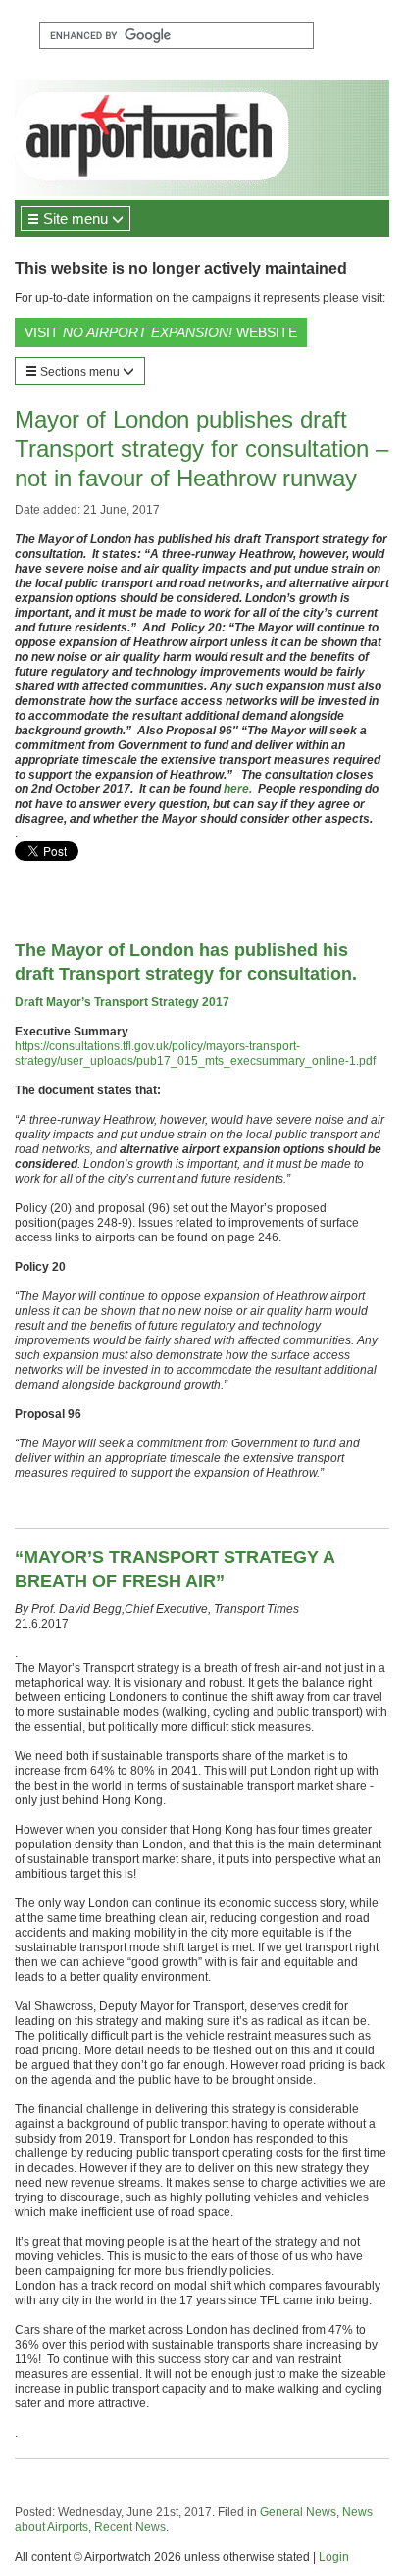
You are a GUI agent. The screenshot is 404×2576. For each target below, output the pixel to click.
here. (241, 789)
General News (298, 2512)
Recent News (130, 2527)
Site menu (76, 218)
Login (334, 2557)
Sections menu (80, 372)
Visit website (161, 332)
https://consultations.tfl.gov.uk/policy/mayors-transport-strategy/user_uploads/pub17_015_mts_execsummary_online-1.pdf (195, 1054)
